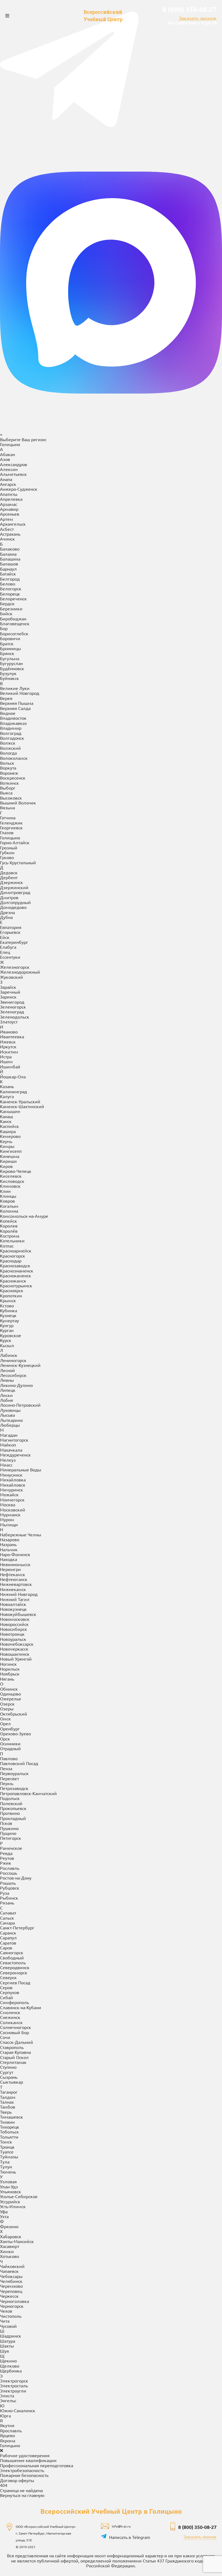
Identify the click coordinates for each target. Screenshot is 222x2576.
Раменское (11, 1848)
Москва (8, 1504)
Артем (6, 519)
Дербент (9, 877)
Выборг (8, 788)
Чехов (6, 2311)
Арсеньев (10, 514)
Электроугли (13, 2391)
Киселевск (11, 1176)
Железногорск (15, 967)
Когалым (9, 1206)
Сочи (5, 2037)
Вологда (8, 753)
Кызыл (7, 1345)
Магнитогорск (14, 1440)
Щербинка (11, 2371)
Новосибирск (14, 1629)
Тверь (6, 2112)
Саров (6, 1947)
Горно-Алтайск (15, 842)
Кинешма (10, 1156)
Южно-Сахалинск (18, 2410)
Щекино (8, 2361)
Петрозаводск (14, 1788)
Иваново (9, 1032)
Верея (6, 698)
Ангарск (8, 484)
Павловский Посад (19, 1763)
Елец (5, 952)
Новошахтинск (15, 1654)
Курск (6, 1340)
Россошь (9, 1873)
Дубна (6, 917)
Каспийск (9, 1126)
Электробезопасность (22, 2470)
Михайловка (13, 1480)
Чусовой (8, 2326)
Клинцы (8, 1196)
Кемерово (10, 1136)
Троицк (7, 2147)
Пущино (8, 1833)
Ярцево (7, 2435)
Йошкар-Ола (13, 1076)
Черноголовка (14, 2301)
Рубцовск (10, 1888)
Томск (6, 2142)
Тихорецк (10, 2127)
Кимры (7, 1146)
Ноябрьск (10, 1674)
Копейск (9, 1221)
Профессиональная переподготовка (37, 2465)
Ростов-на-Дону (16, 1878)
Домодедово (13, 907)
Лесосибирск (13, 1375)
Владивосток (13, 718)
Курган (7, 1330)
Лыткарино (11, 1420)
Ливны (7, 1380)
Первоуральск (14, 1773)
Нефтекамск (13, 1574)
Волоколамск (14, 758)
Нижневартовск (16, 1584)
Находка (9, 1559)
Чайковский (12, 2266)
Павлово (9, 1758)
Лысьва (7, 1415)
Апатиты (9, 494)
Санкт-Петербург (17, 1927)
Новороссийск (14, 1624)
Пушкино (9, 1828)
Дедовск (9, 872)
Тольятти (9, 2137)
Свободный (12, 1958)
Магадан (9, 1435)
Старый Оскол (14, 2057)
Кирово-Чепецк (16, 1171)
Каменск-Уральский (20, 1101)
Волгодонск (12, 738)
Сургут (7, 2072)
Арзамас (9, 504)
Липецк (8, 1390)
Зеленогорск (13, 1007)
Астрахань (10, 534)
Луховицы (10, 1410)
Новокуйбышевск (18, 1614)
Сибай (6, 1997)
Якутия (7, 2425)
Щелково (10, 2366)
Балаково (10, 549)
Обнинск (9, 1689)
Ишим (6, 1061)
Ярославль (11, 2430)
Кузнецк (8, 1315)
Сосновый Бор (14, 2032)
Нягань (7, 1679)
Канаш (6, 1116)
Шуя (4, 2351)
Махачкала (11, 1450)
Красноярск (12, 1290)
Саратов (8, 1943)
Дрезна (7, 912)
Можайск (9, 1494)
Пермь (7, 1783)
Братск (7, 643)
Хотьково (9, 2256)
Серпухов (10, 1992)
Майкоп (8, 1445)
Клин (5, 1191)
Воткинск (9, 783)
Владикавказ (13, 723)
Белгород (10, 579)
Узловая (8, 2181)
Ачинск (7, 539)
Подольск (10, 1798)
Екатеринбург (14, 942)
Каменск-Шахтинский (22, 1106)
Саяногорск (12, 1952)
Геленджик (11, 823)
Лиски (6, 1395)
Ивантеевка (12, 1036)
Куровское (11, 1335)
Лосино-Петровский (20, 1405)
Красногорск (13, 1256)
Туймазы (9, 2156)
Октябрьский (14, 1714)
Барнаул (8, 569)
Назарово (10, 1539)
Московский (13, 1510)
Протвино (10, 1813)
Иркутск (8, 1046)
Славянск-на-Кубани (21, 2007)
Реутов (7, 1858)
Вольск (7, 763)
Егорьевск (10, 932)
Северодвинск (15, 1967)
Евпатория (11, 927)
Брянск (7, 653)
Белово (8, 584)
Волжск (8, 743)
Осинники (10, 1743)
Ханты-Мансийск (17, 2241)
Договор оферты (17, 2480)
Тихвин (7, 2122)
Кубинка (9, 1310)
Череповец (11, 2291)
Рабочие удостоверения (25, 2455)
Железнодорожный (20, 972)
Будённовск (12, 668)
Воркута (8, 768)
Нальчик (9, 1549)
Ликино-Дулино (16, 1385)
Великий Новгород (20, 693)
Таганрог (9, 2092)
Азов (5, 459)
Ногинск (8, 1664)
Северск (8, 1977)
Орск (5, 1739)
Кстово (7, 1305)
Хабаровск (11, 2236)
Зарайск (8, 987)
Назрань (8, 1544)
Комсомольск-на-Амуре (24, 1216)
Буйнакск (9, 678)
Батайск (8, 574)
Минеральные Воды (21, 1469)
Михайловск (13, 1485)
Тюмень (8, 2172)
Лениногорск (13, 1360)
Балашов (9, 564)
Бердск (7, 603)
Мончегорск (12, 1500)
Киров (6, 1166)
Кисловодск (12, 1181)
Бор (4, 628)
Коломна (9, 1211)
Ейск (5, 937)
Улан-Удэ (9, 2187)
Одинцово (10, 1694)
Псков (6, 1823)
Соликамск (11, 2022)
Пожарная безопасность (24, 2475)
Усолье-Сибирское (19, 2196)
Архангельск (13, 524)
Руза (5, 1893)
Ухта (4, 2216)
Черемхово (11, 2286)
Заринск (8, 997)
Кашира (8, 1131)
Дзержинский (14, 887)
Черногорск (12, 2306)
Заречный (10, 992)
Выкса (6, 793)
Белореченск (13, 598)
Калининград (14, 1091)
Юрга (5, 2415)
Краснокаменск (16, 1275)
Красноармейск (16, 1251)
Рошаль (8, 1883)
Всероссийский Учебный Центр (103, 16)
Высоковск (11, 798)
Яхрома (8, 2440)
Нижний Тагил (15, 1599)
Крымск (8, 1300)
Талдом (8, 2097)
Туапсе (7, 2152)
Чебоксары (11, 2276)
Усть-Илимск (13, 2206)
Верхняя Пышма (17, 703)
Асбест (7, 529)
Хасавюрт (10, 2246)
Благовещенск (15, 623)
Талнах (7, 2102)
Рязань (7, 1903)
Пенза (6, 1768)
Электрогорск (14, 2381)
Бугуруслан (11, 663)
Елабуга (8, 947)
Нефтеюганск (14, 1579)
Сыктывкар (12, 2082)
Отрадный (10, 1748)
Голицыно (10, 837)
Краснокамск (13, 1281)
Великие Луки (15, 688)
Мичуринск (12, 1490)
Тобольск (9, 2132)
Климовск (10, 1186)
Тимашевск (12, 2117)
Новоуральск (13, 1639)
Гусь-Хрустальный (18, 862)
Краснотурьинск (16, 1285)
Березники (11, 608)
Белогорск (11, 588)
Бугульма (10, 658)
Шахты (7, 2346)
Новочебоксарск (17, 1644)
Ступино (8, 2067)
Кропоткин (11, 1295)
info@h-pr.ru (121, 2526)
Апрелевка (11, 499)
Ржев (5, 1863)
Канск (6, 1121)
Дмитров (9, 897)
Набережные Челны (21, 1534)
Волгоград (11, 733)
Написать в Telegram (130, 2537)
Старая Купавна (15, 2052)
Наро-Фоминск (15, 1554)
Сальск (7, 1918)
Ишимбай (10, 1066)
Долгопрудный (15, 902)
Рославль (10, 1868)
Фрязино (9, 2226)
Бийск (6, 613)
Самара (7, 1923)
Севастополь (13, 1962)
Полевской (11, 1803)
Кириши (8, 1161)
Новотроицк (12, 1634)
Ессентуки (10, 957)
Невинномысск (15, 1564)
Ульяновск (11, 2191)
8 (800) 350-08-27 (190, 9)
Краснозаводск (15, 1265)
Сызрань (9, 2077)
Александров (14, 464)
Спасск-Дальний (17, 2042)
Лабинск (9, 1355)
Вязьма (7, 807)
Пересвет (9, 1778)
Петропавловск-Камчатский (28, 1793)
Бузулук (8, 673)
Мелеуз (8, 1460)
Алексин (9, 469)
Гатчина (8, 817)
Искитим (9, 1052)
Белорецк (10, 594)
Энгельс (8, 2400)
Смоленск (10, 2012)
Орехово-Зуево (15, 1733)
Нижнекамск (13, 1589)
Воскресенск (13, 778)
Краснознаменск (17, 1271)
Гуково (7, 857)
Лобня (6, 1400)
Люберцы (10, 1425)
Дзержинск (12, 882)
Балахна (8, 554)
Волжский (10, 748)
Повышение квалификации (28, 2460)
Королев (9, 1226)
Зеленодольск (15, 1017)
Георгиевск (11, 827)
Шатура (8, 2341)
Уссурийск (10, 2201)
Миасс (6, 1465)
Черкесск (9, 2296)
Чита (5, 2321)
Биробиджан (13, 618)
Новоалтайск (13, 1604)
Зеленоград (12, 1012)
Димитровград (15, 892)
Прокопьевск (13, 1808)
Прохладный (13, 1818)
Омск (5, 1719)
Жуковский (12, 977)
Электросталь (14, 2385)
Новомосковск (15, 1619)
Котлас (7, 1246)
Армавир (9, 509)
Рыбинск (9, 1898)
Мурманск (10, 1514)
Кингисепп (11, 1151)
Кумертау (9, 1320)
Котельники (12, 1240)
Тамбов (8, 2107)
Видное (8, 713)
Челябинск (11, 2281)
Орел (5, 1723)
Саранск (8, 1933)
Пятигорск (11, 1838)
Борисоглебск (14, 633)
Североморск (14, 1972)
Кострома (10, 1236)
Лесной (7, 1370)
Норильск (10, 1669)
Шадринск (11, 2336)
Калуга (7, 1096)
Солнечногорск (16, 2027)
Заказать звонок (198, 18)
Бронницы (10, 648)
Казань (7, 1086)
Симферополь (14, 2002)
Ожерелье (11, 1698)
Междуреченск (15, 1455)
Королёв (9, 1231)
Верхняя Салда (15, 708)
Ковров (7, 1201)
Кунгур (7, 1325)
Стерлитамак (13, 2062)
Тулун (6, 2166)
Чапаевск (9, 2271)
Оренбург (10, 1729)
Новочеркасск (14, 1649)
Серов (6, 1987)
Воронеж (9, 773)
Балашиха (10, 559)
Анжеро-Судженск (19, 489)
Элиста (7, 2395)
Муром (7, 1519)
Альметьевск (13, 474)
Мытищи (9, 1524)
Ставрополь (12, 2047)
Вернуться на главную (22, 2495)
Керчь (6, 1141)
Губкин (7, 852)
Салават (8, 1913)
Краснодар (11, 1261)
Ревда (6, 1853)
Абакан (7, 454)
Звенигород (12, 1002)
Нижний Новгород (19, 1594)
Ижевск (8, 1042)
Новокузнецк (13, 1609)
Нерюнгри (10, 1569)
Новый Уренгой (16, 1659)
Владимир (11, 728)
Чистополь (11, 2316)
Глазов (7, 832)
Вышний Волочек (18, 803)
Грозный (9, 847)
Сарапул (8, 1937)
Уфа (4, 2211)
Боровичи (10, 638)
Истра (6, 1056)
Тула (5, 2162)
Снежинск (10, 2017)
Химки (7, 2251)
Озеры (7, 1708)
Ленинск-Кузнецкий (20, 1365)
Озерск (7, 1704)
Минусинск (11, 1475)
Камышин (10, 1111)
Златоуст (9, 1022)
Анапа (6, 479)
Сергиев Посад (15, 1982)
